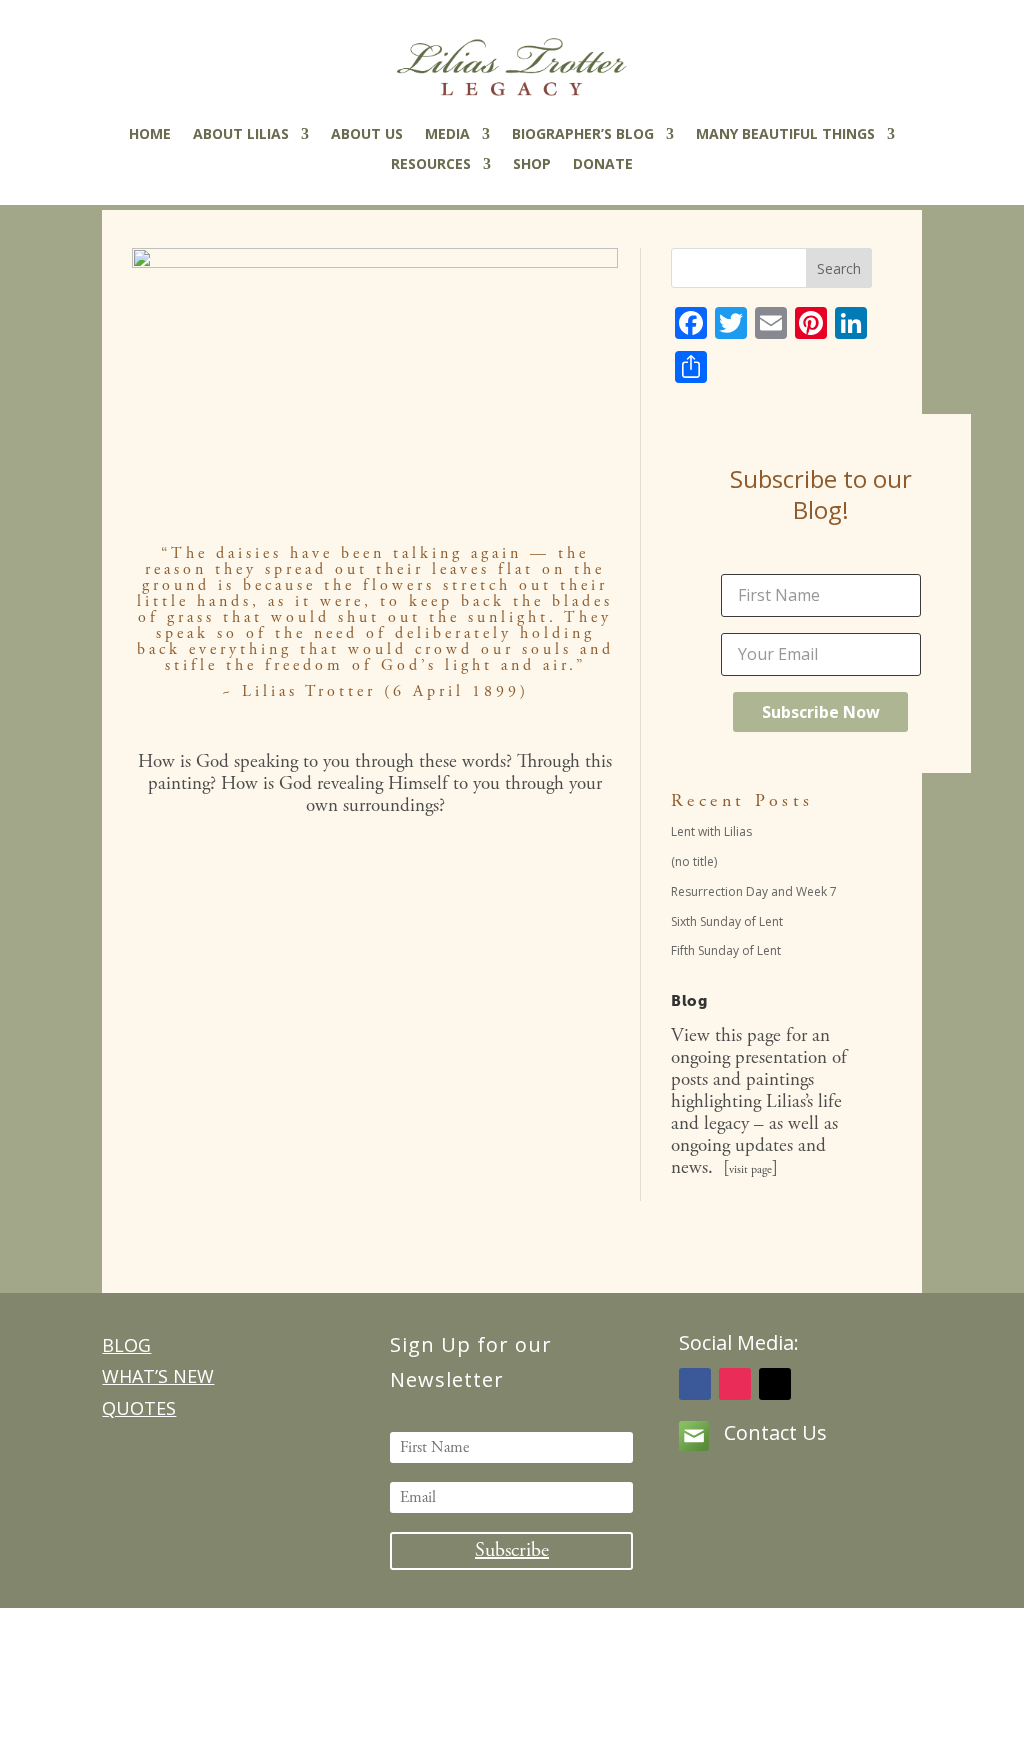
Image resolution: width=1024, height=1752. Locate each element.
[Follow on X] (775, 1384)
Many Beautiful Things (785, 135)
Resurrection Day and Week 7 (754, 891)
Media (447, 135)
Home (150, 135)
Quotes (139, 1408)
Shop (532, 165)
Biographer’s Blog (583, 135)
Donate (603, 165)
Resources (431, 165)
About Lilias (241, 135)
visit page (750, 1169)
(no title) (694, 861)
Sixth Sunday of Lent (727, 921)
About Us (367, 135)
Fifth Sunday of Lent (726, 950)
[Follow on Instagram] (735, 1384)
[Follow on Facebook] (695, 1384)
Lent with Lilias (711, 831)
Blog (126, 1345)
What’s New (158, 1376)
